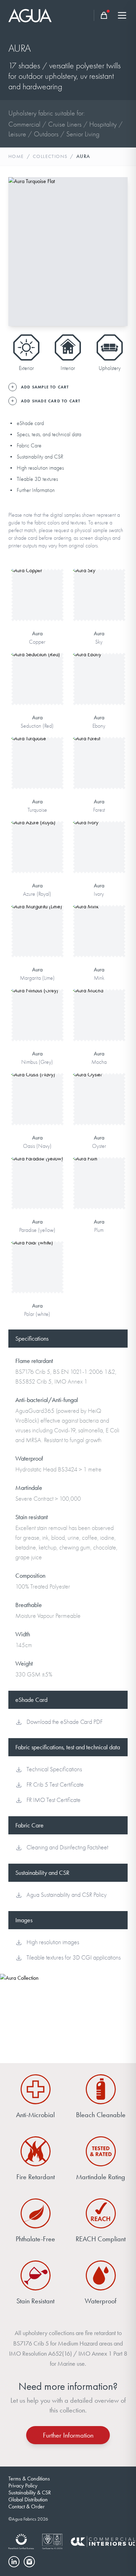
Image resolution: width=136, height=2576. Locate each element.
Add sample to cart (37, 605)
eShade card (30, 423)
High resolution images (40, 468)
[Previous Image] (20, 252)
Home (16, 156)
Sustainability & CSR (30, 2492)
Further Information (36, 490)
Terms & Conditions (29, 2479)
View (37, 583)
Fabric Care (29, 446)
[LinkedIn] (14, 2562)
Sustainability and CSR (40, 457)
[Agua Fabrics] (30, 16)
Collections (50, 156)
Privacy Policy (23, 2486)
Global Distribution (28, 2499)
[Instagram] (29, 2562)
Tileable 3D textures (37, 479)
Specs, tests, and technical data (49, 434)
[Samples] (104, 15)
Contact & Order (27, 2506)
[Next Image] (116, 252)
